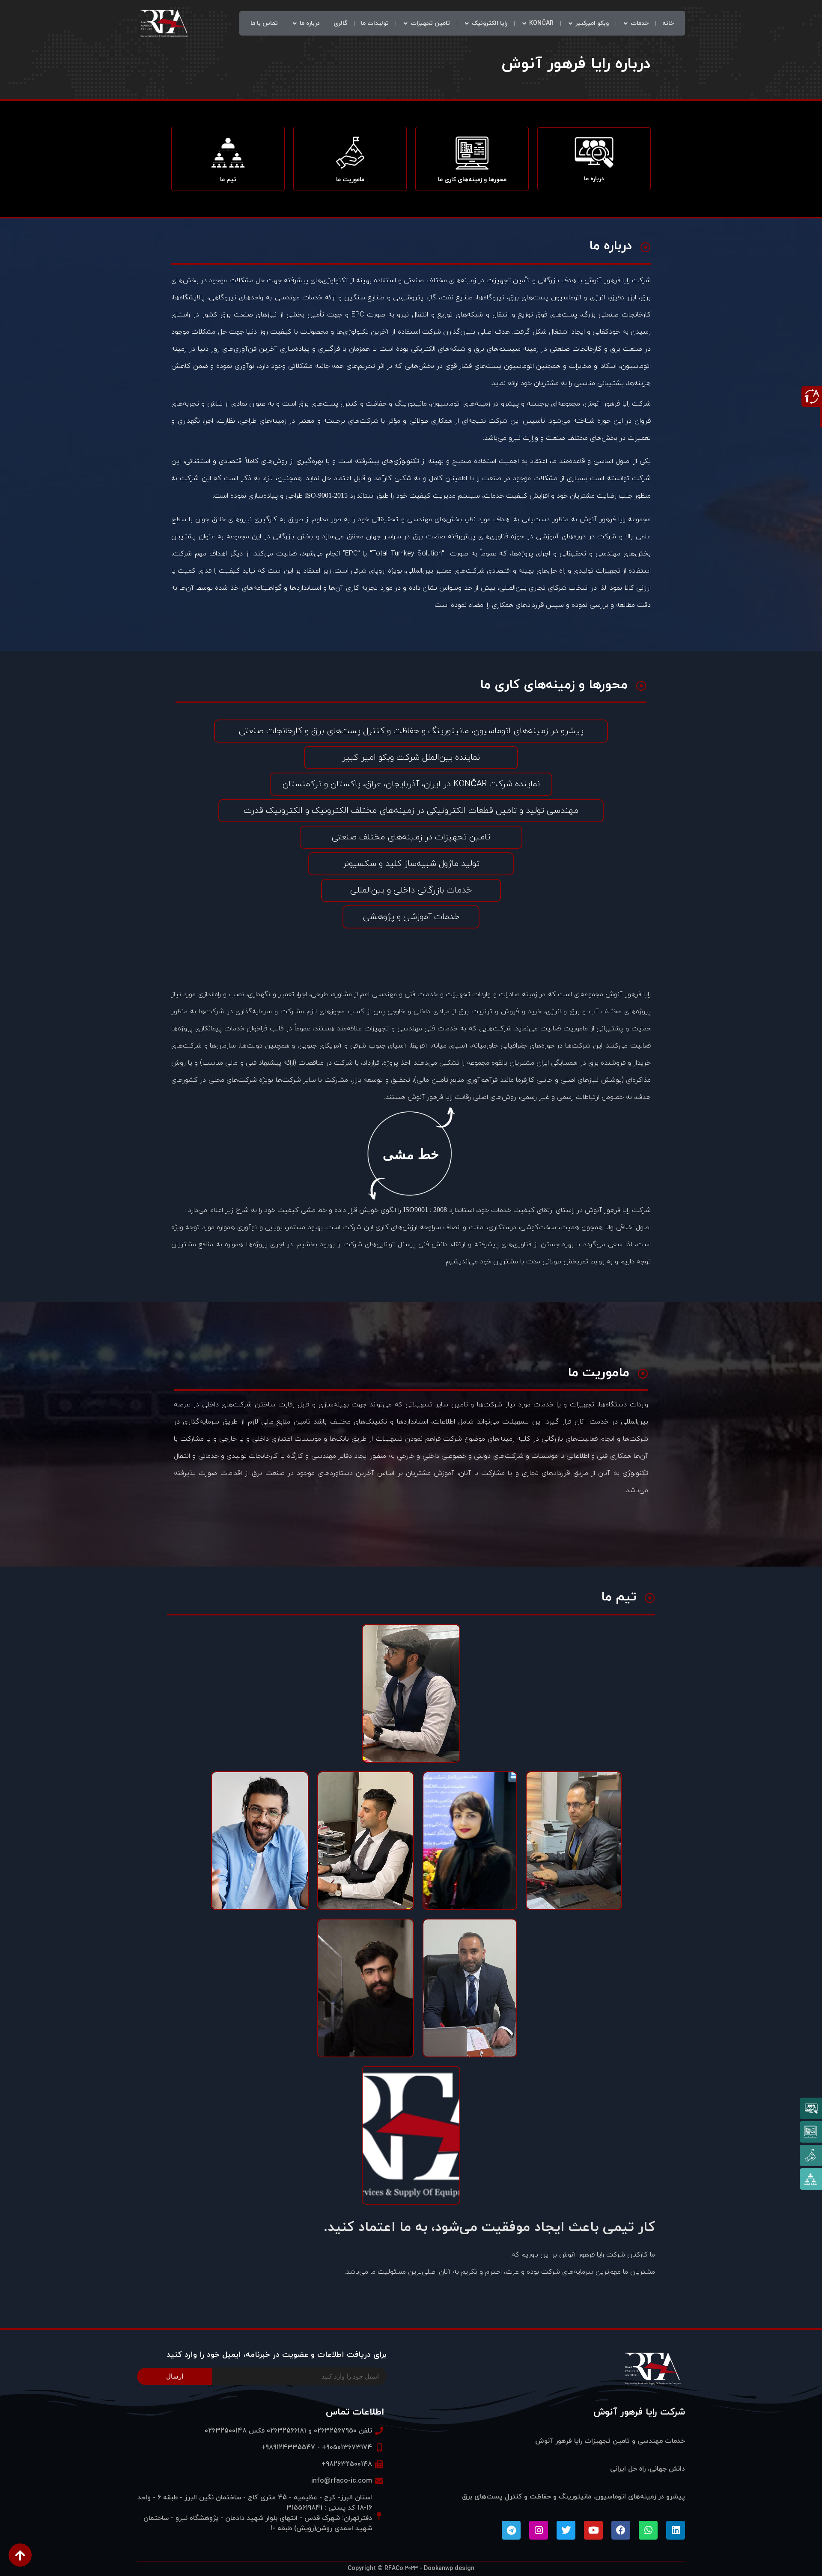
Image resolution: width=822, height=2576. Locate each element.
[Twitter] (566, 2530)
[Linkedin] (676, 2530)
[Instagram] (539, 2530)
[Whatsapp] (648, 2530)
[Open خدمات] (625, 23)
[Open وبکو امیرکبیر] (570, 23)
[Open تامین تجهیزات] (405, 23)
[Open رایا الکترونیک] (467, 23)
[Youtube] (593, 2530)
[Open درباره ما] (295, 23)
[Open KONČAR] (524, 23)
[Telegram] (511, 2530)
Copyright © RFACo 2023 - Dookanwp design (411, 2569)
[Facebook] (621, 2530)
